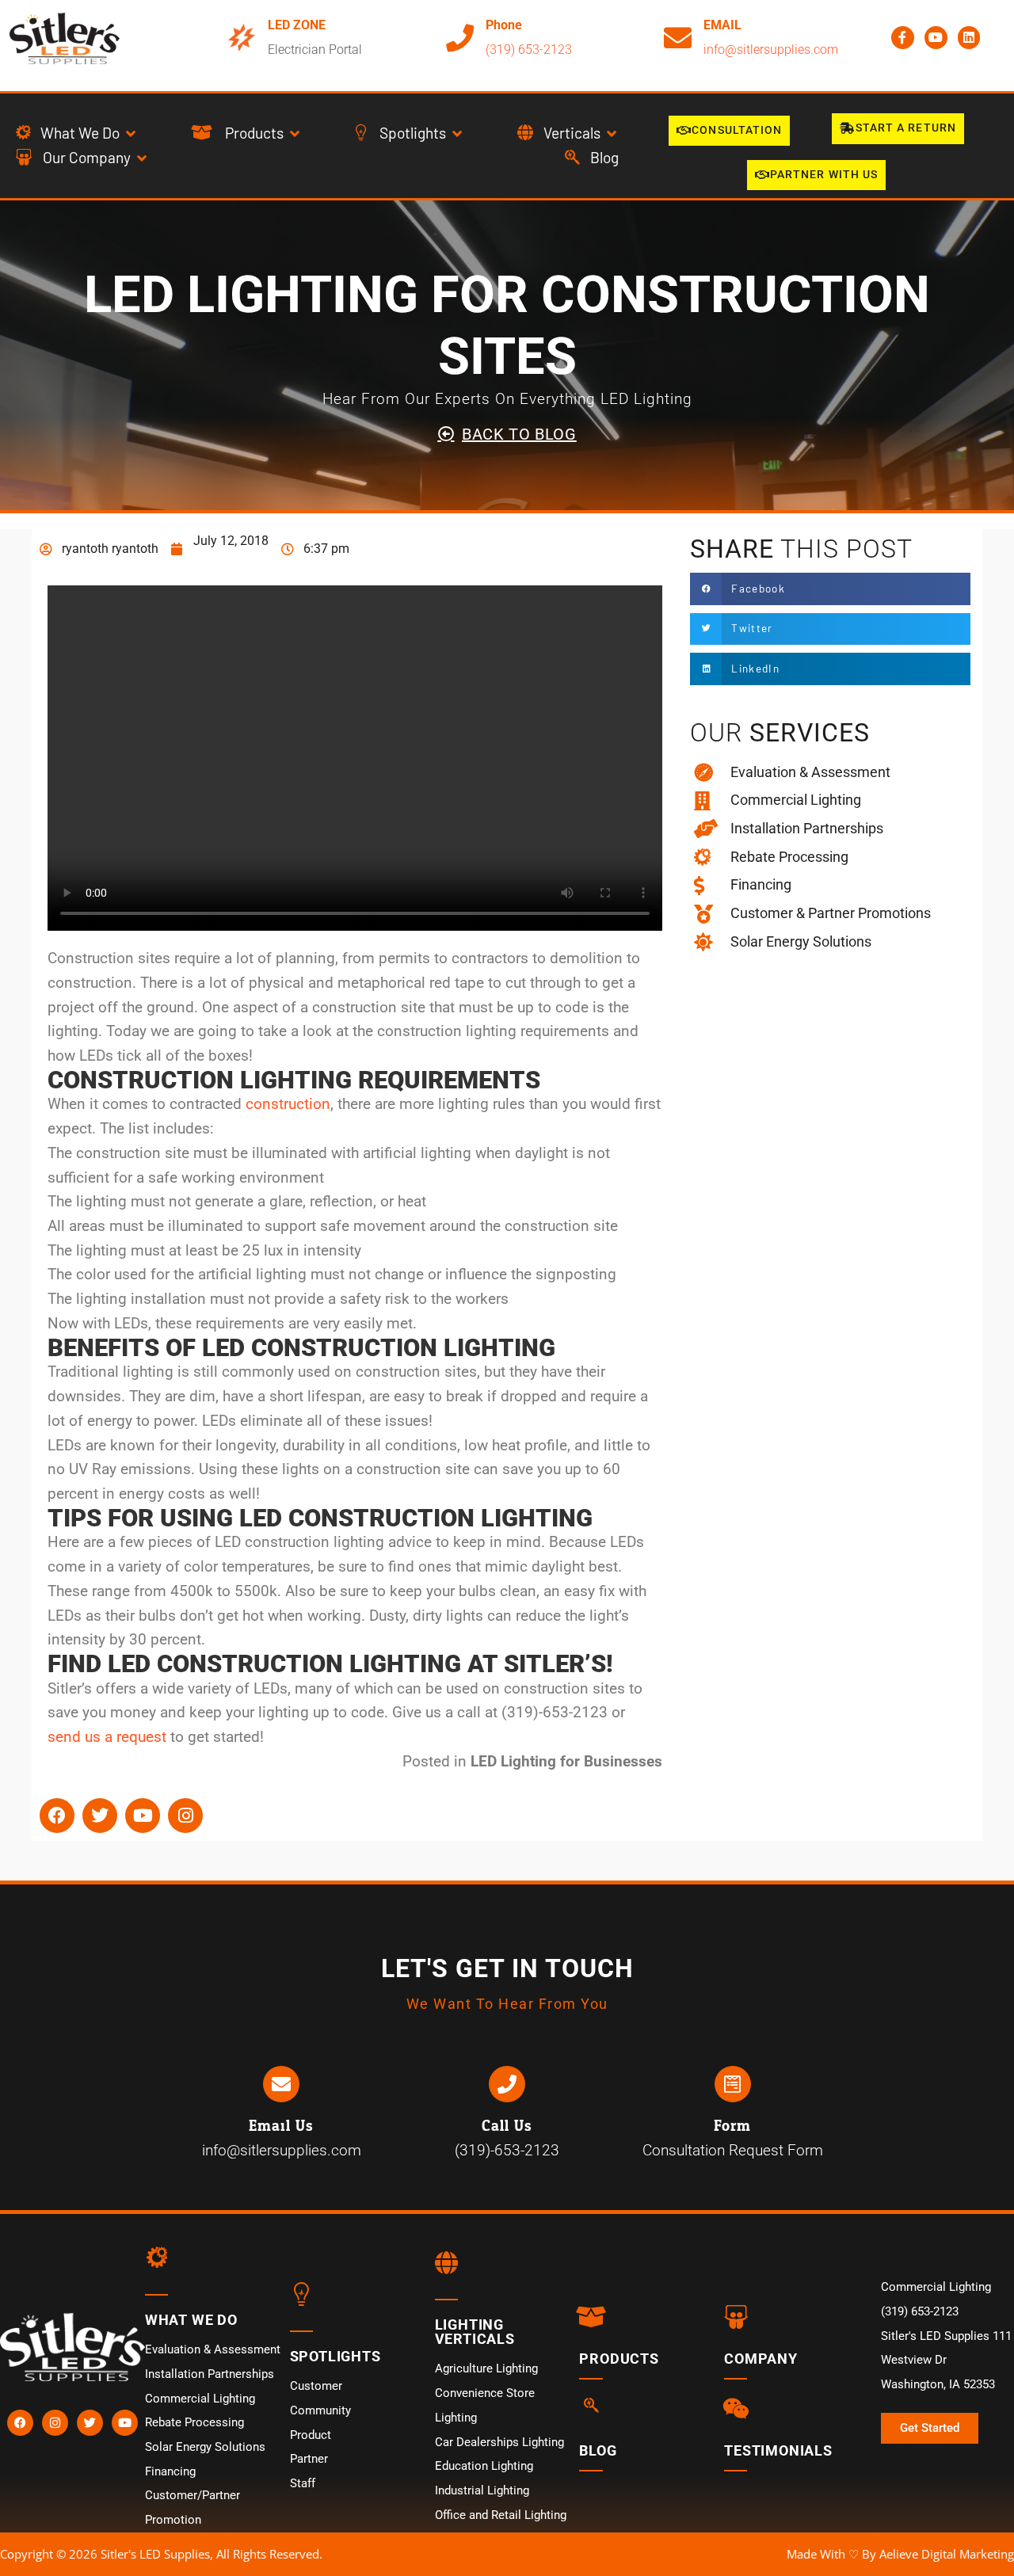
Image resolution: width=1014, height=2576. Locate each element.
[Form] (733, 2084)
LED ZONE (297, 25)
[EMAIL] (678, 38)
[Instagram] (185, 1816)
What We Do (191, 2320)
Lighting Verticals (475, 2332)
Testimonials (778, 2450)
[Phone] (460, 38)
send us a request (107, 1737)
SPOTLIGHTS (335, 2356)
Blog (598, 2450)
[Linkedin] (969, 38)
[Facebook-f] (903, 38)
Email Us (281, 2126)
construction (288, 1104)
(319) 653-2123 (529, 50)
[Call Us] (507, 2084)
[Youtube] (936, 38)
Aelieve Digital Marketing (947, 2554)
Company (761, 2359)
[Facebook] (57, 1816)
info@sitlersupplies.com (771, 50)
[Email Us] (281, 2084)
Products (619, 2359)
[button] (77, 133)
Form (732, 2126)
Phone (504, 25)
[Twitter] (100, 1816)
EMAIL (722, 25)
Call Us (507, 2126)
